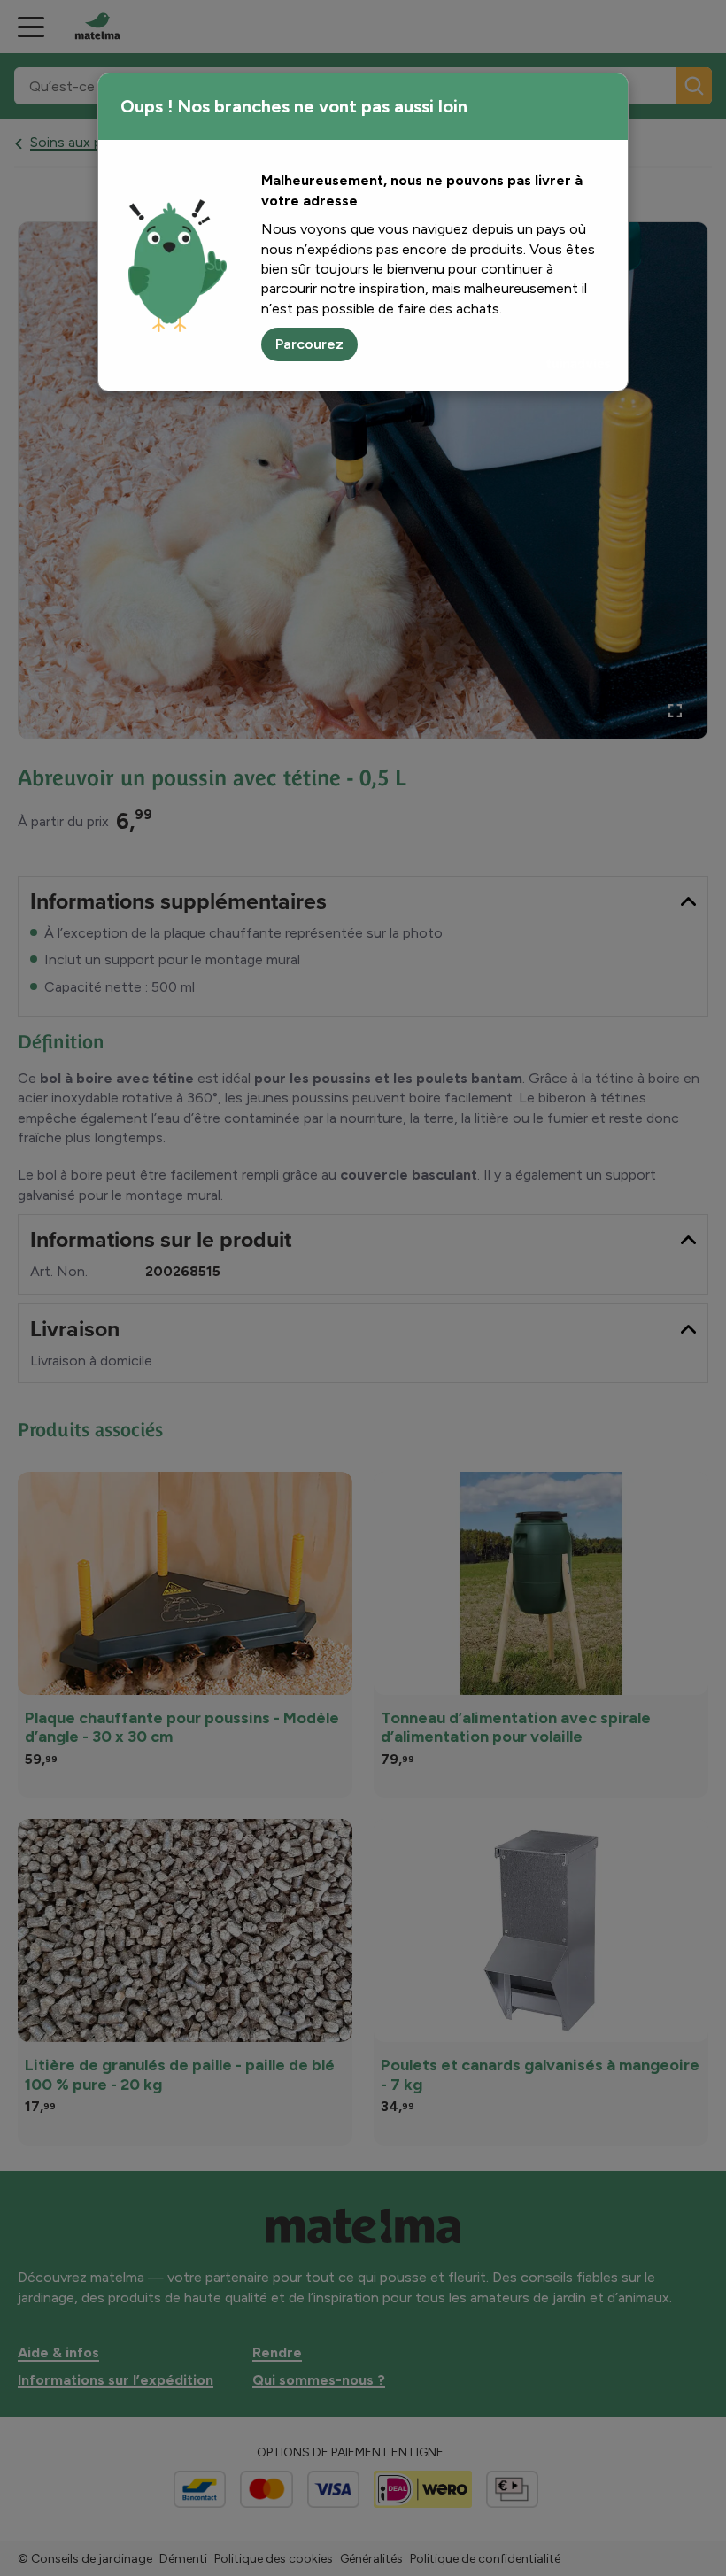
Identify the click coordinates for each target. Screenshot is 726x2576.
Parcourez (309, 344)
